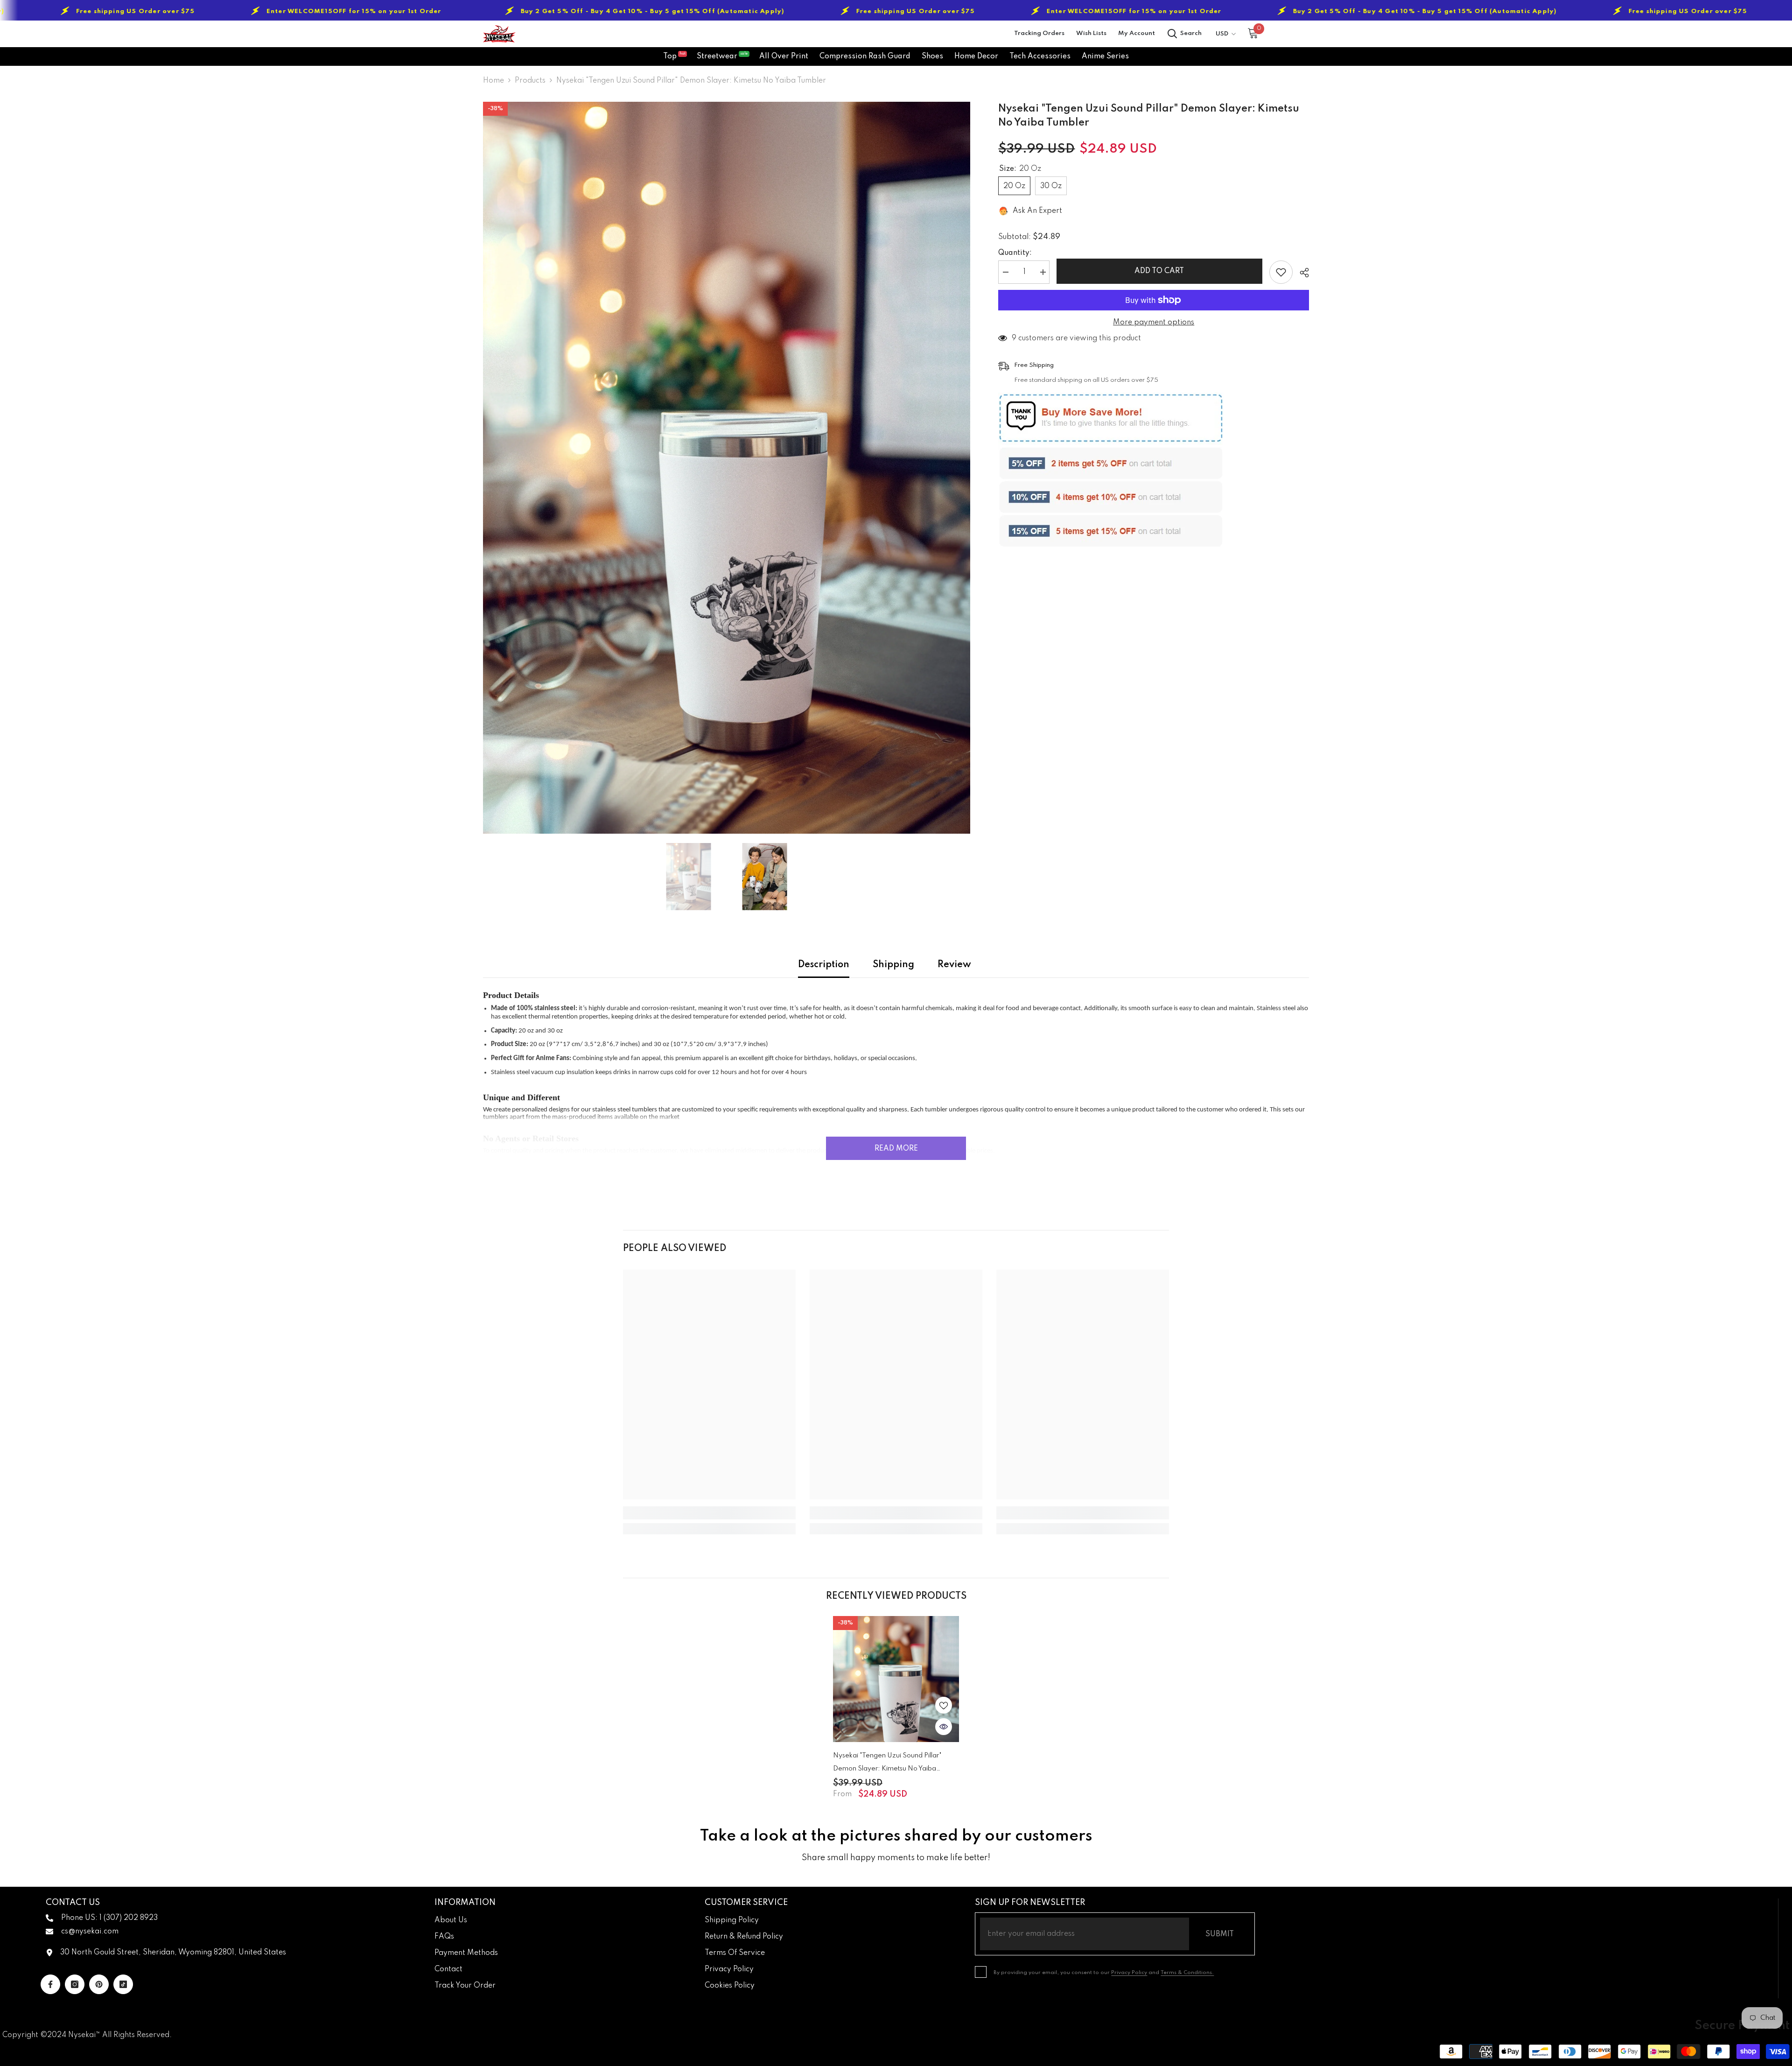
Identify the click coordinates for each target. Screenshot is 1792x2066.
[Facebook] (50, 1984)
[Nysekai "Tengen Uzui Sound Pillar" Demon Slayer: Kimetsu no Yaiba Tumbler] (896, 1679)
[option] (727, 468)
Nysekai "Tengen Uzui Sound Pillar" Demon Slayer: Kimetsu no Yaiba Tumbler (887, 1764)
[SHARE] (1301, 273)
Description (824, 965)
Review (954, 965)
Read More (896, 1149)
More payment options (1154, 323)
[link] (709, 1513)
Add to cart (1160, 271)
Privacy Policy (1129, 1973)
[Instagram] (75, 1984)
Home (493, 81)
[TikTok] (123, 1984)
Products (530, 81)
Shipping (893, 965)
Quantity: (1015, 253)
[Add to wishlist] (1281, 272)
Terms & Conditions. (1187, 1973)
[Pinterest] (99, 1984)
